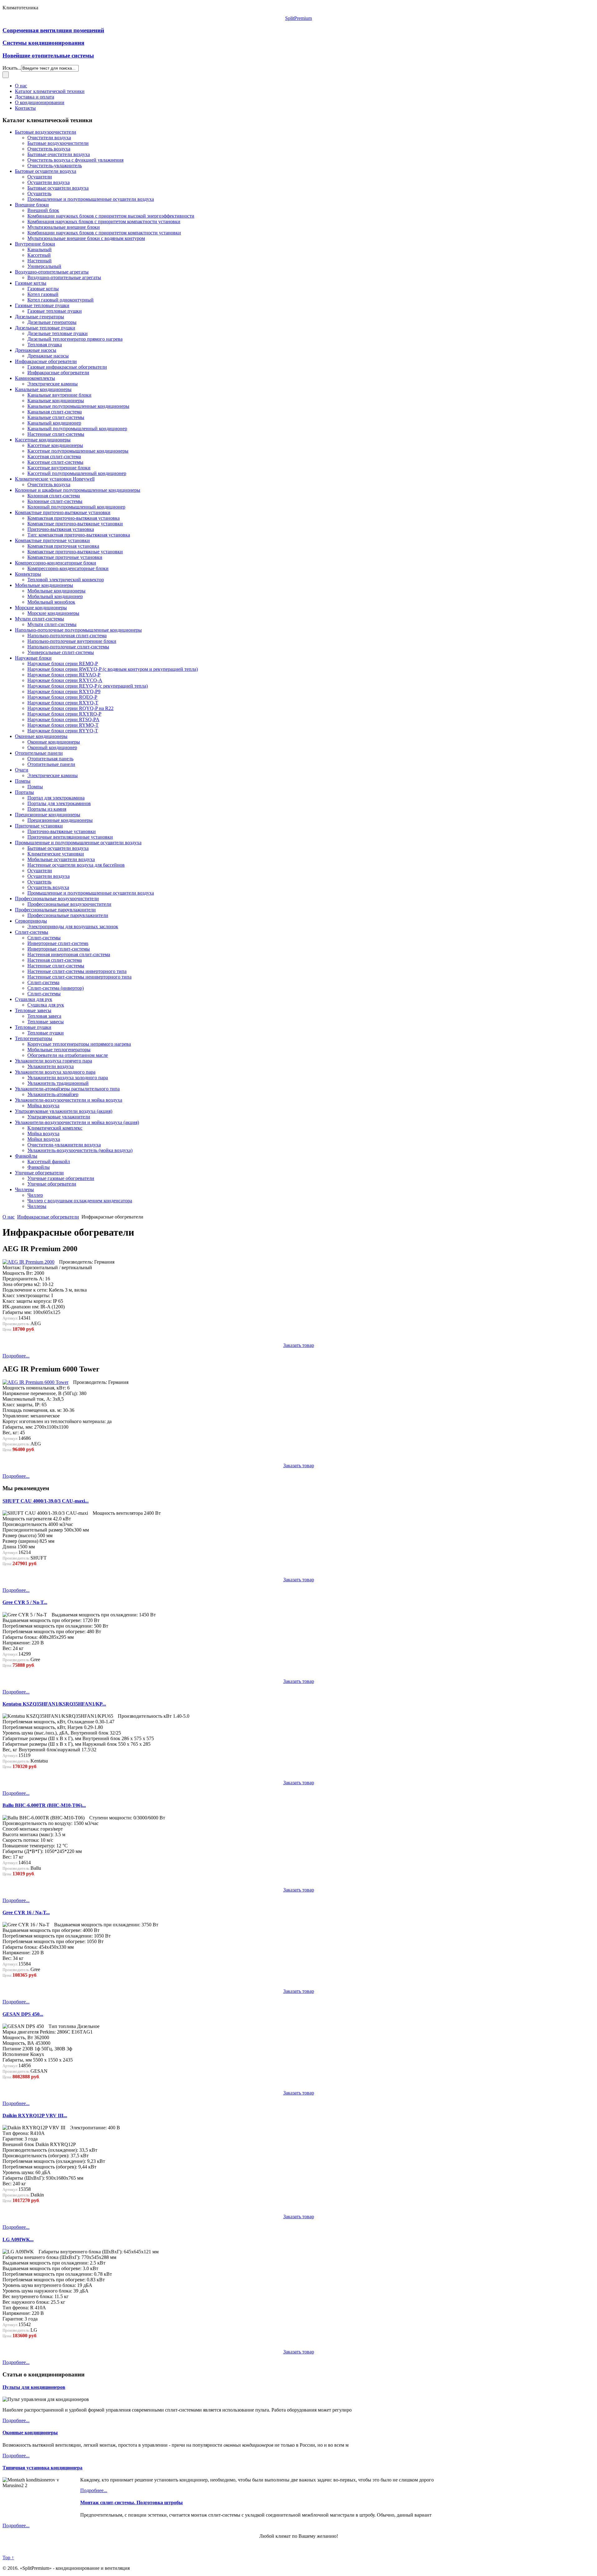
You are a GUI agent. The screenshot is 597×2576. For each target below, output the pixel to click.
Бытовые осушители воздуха (46, 171)
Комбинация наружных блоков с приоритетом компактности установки (104, 221)
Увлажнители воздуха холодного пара (55, 1072)
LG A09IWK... (18, 2240)
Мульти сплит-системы (39, 619)
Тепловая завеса (44, 1016)
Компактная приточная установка (63, 546)
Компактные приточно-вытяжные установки (63, 512)
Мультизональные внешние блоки (64, 227)
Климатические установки (56, 854)
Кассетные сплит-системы (55, 462)
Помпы (23, 781)
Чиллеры (24, 1189)
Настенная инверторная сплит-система (69, 954)
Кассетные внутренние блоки (59, 468)
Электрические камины (53, 384)
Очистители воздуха (49, 138)
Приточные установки (39, 826)
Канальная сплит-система (55, 412)
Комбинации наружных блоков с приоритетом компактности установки (104, 233)
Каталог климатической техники (50, 91)
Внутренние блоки (35, 244)
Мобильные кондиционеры (44, 585)
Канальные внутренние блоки (59, 395)
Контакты (25, 108)
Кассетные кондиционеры (43, 440)
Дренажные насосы (36, 350)
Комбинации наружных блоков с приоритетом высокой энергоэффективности (111, 216)
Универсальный (44, 266)
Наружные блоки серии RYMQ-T (63, 725)
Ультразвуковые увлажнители (59, 1117)
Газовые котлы (31, 283)
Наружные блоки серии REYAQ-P (64, 675)
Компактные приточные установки (52, 540)
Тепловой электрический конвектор (66, 580)
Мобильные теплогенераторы (59, 1050)
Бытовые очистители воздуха (59, 154)
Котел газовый (43, 294)
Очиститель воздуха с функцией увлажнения (75, 160)
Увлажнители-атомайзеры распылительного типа (67, 1089)
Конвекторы (28, 574)
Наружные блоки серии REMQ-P (63, 664)
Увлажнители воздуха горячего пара (53, 1061)
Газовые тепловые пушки (42, 305)
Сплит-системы (32, 932)
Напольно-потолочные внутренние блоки (72, 641)
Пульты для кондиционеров (34, 2387)
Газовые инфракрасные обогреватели (67, 367)
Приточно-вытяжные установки (62, 831)
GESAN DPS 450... (23, 2014)
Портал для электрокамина (56, 798)
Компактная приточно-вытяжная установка (74, 518)
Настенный (39, 261)
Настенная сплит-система (55, 960)
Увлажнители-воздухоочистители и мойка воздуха (69, 1100)
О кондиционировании (40, 102)
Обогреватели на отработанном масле (68, 1055)
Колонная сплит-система (54, 496)
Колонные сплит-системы (55, 501)
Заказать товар (299, 1345)
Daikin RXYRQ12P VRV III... (35, 2115)
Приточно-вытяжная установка (61, 529)
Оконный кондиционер (52, 747)
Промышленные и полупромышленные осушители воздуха (91, 199)
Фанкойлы (26, 1156)
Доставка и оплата (35, 97)
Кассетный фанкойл (49, 1161)
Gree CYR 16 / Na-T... (26, 1912)
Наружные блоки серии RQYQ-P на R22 (70, 708)
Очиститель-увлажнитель (55, 166)
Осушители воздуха (49, 182)
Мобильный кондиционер (55, 596)
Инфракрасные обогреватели (46, 361)
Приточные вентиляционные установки (70, 837)
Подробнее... (16, 1356)
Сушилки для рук (34, 999)
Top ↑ (8, 2558)
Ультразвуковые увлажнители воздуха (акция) (64, 1111)
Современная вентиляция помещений (53, 30)
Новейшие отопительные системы (48, 55)
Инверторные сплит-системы (59, 949)
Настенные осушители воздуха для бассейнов (76, 865)
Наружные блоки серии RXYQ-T (63, 703)
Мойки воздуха (44, 1139)
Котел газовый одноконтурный (60, 300)
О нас (21, 86)
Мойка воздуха (43, 1106)
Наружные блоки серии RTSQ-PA (63, 719)
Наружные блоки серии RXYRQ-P (64, 714)
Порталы (24, 792)
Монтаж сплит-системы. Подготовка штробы (132, 2502)
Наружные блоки (33, 658)
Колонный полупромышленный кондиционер (76, 507)
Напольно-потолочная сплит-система (67, 636)
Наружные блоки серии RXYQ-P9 (64, 691)
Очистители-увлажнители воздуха (64, 1145)
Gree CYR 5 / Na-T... (25, 1602)
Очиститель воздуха (49, 149)
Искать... (12, 68)
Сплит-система (43, 982)
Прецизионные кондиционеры (48, 815)
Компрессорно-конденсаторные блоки (56, 563)
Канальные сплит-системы (56, 417)
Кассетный (39, 255)
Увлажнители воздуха (51, 1066)
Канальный (39, 249)
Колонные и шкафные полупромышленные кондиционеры (78, 490)
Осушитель (39, 194)
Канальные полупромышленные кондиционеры (78, 406)
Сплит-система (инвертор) (56, 988)
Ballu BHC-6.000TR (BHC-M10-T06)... (44, 1805)
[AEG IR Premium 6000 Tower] (35, 1382)
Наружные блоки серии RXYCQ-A (65, 680)
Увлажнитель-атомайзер (53, 1094)
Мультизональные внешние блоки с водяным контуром (86, 238)
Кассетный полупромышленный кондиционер (77, 473)
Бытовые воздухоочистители (46, 132)
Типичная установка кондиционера (42, 2468)
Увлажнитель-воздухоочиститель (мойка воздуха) (80, 1150)
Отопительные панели (39, 753)
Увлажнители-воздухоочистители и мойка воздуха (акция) (77, 1122)
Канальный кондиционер (54, 423)
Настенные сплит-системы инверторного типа (77, 971)
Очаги (22, 770)
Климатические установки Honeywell (55, 479)
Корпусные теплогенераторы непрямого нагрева (79, 1044)
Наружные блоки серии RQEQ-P (62, 697)
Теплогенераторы (34, 1038)
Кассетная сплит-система (54, 456)
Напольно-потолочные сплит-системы (68, 647)
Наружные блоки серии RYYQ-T (63, 731)
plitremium (298, 18)
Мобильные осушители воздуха (61, 859)
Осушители (40, 177)
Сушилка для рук (46, 1005)
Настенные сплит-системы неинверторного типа (79, 977)
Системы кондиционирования (43, 43)
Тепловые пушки (33, 1027)
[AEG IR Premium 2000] (28, 1262)
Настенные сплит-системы (56, 434)
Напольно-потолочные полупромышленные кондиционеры (78, 630)
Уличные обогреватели (39, 1173)
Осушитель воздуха (48, 887)
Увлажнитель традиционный (58, 1083)
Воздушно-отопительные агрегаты (52, 272)
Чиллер (35, 1195)
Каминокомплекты (35, 378)
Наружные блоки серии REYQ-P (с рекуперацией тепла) (88, 686)
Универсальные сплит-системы (61, 652)
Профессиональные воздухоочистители (57, 899)
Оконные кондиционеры (41, 736)
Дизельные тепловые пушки (45, 328)
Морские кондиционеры (41, 608)
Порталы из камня (47, 809)
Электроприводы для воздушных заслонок (73, 926)
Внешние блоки (32, 205)
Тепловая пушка (45, 345)
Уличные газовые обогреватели (61, 1178)
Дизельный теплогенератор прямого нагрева (75, 339)
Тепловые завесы (33, 1010)
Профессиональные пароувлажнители (55, 910)
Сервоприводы (31, 921)
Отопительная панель (50, 759)
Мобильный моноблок (51, 602)
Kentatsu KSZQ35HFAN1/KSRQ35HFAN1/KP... (54, 1704)
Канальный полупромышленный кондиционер (77, 429)
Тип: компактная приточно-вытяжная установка (79, 535)
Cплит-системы (44, 938)
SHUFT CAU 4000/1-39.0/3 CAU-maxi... (46, 1501)
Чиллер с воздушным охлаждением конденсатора (80, 1201)
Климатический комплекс (55, 1128)
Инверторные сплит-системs (58, 943)
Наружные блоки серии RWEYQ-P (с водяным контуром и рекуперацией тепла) (113, 669)
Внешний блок (43, 210)
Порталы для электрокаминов (59, 803)
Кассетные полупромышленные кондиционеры (78, 451)
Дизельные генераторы (39, 317)
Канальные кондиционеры (43, 389)
